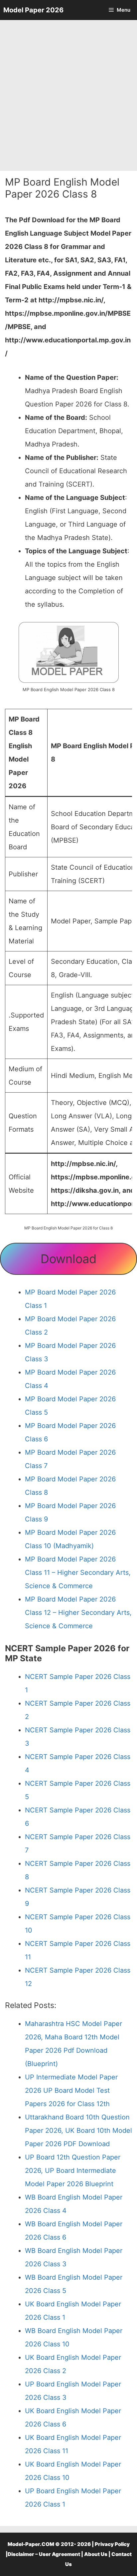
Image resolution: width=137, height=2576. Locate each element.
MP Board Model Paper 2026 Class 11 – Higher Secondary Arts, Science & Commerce (78, 1572)
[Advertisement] (68, 95)
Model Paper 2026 (33, 10)
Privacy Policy (112, 2544)
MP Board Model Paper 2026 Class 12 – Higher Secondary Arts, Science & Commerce (78, 1613)
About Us (96, 2554)
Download (68, 1259)
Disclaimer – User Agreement (44, 2554)
